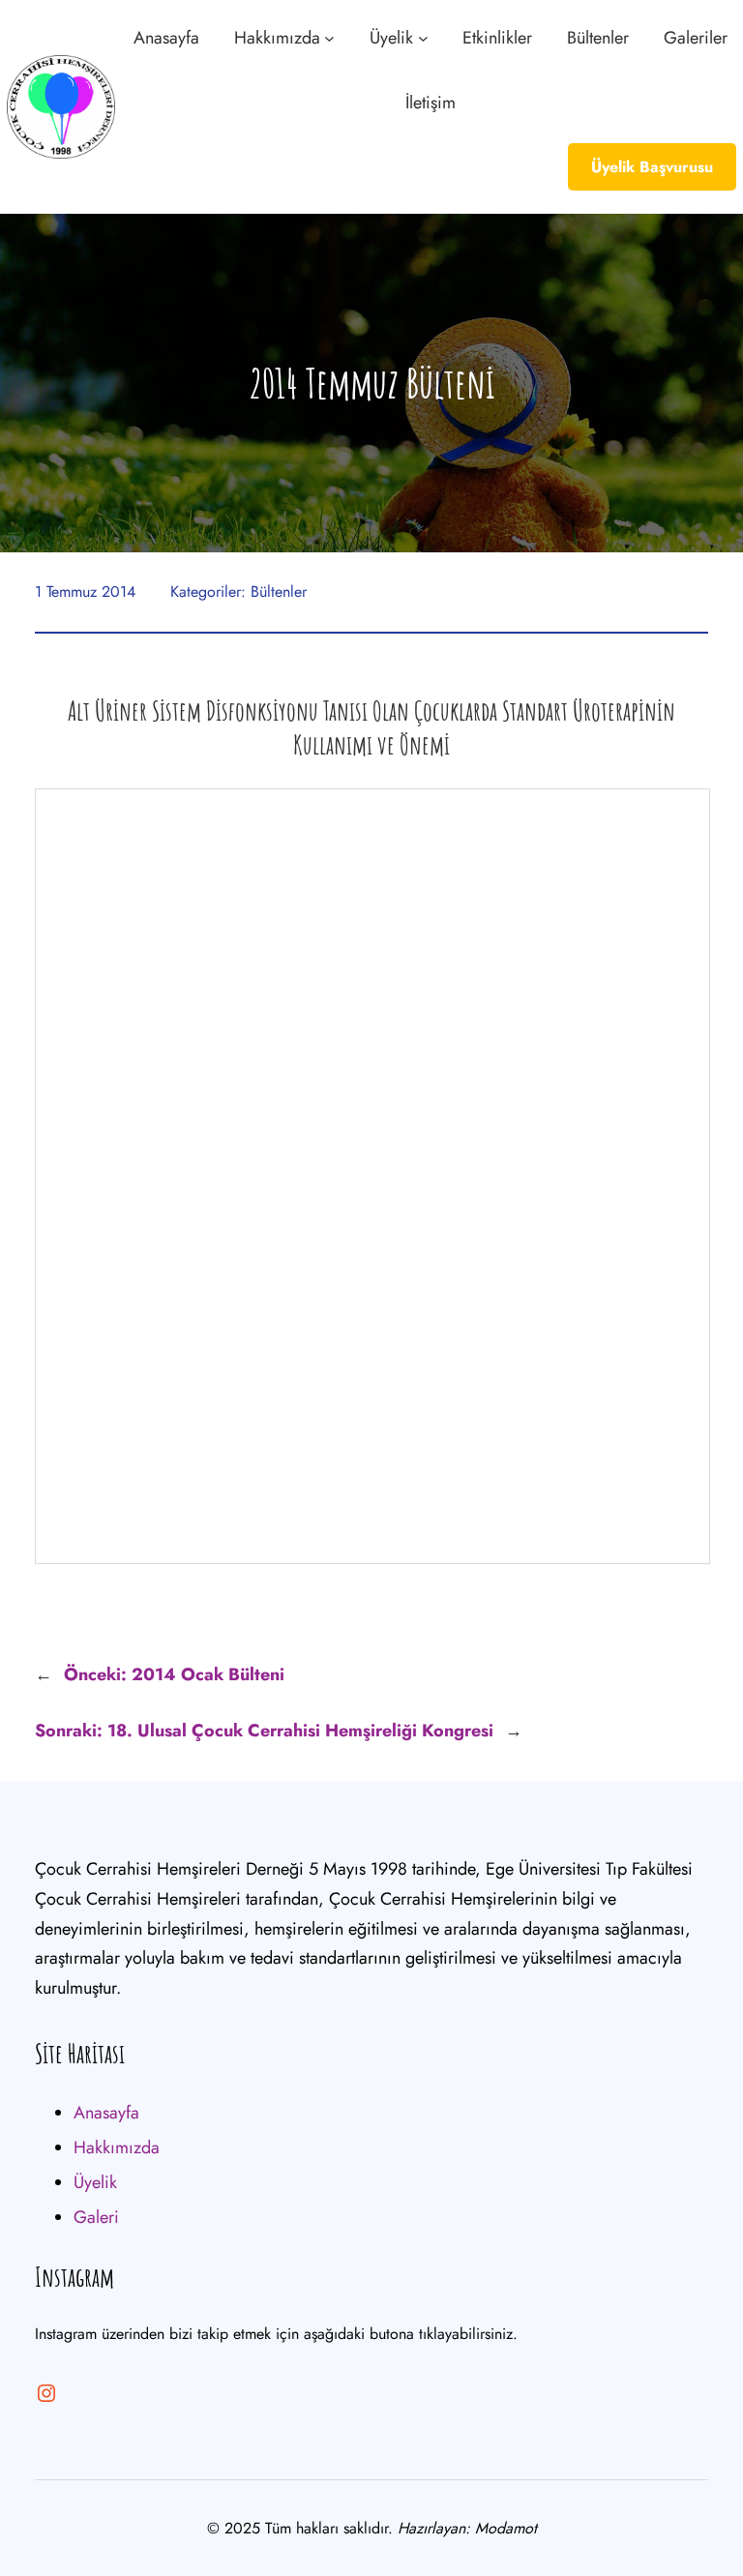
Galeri (96, 2217)
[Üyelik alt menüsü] (423, 38)
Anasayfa (106, 2113)
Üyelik (95, 2182)
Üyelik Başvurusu (652, 167)
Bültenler (279, 592)
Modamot (506, 2528)
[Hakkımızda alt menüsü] (329, 38)
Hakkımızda (117, 2147)
